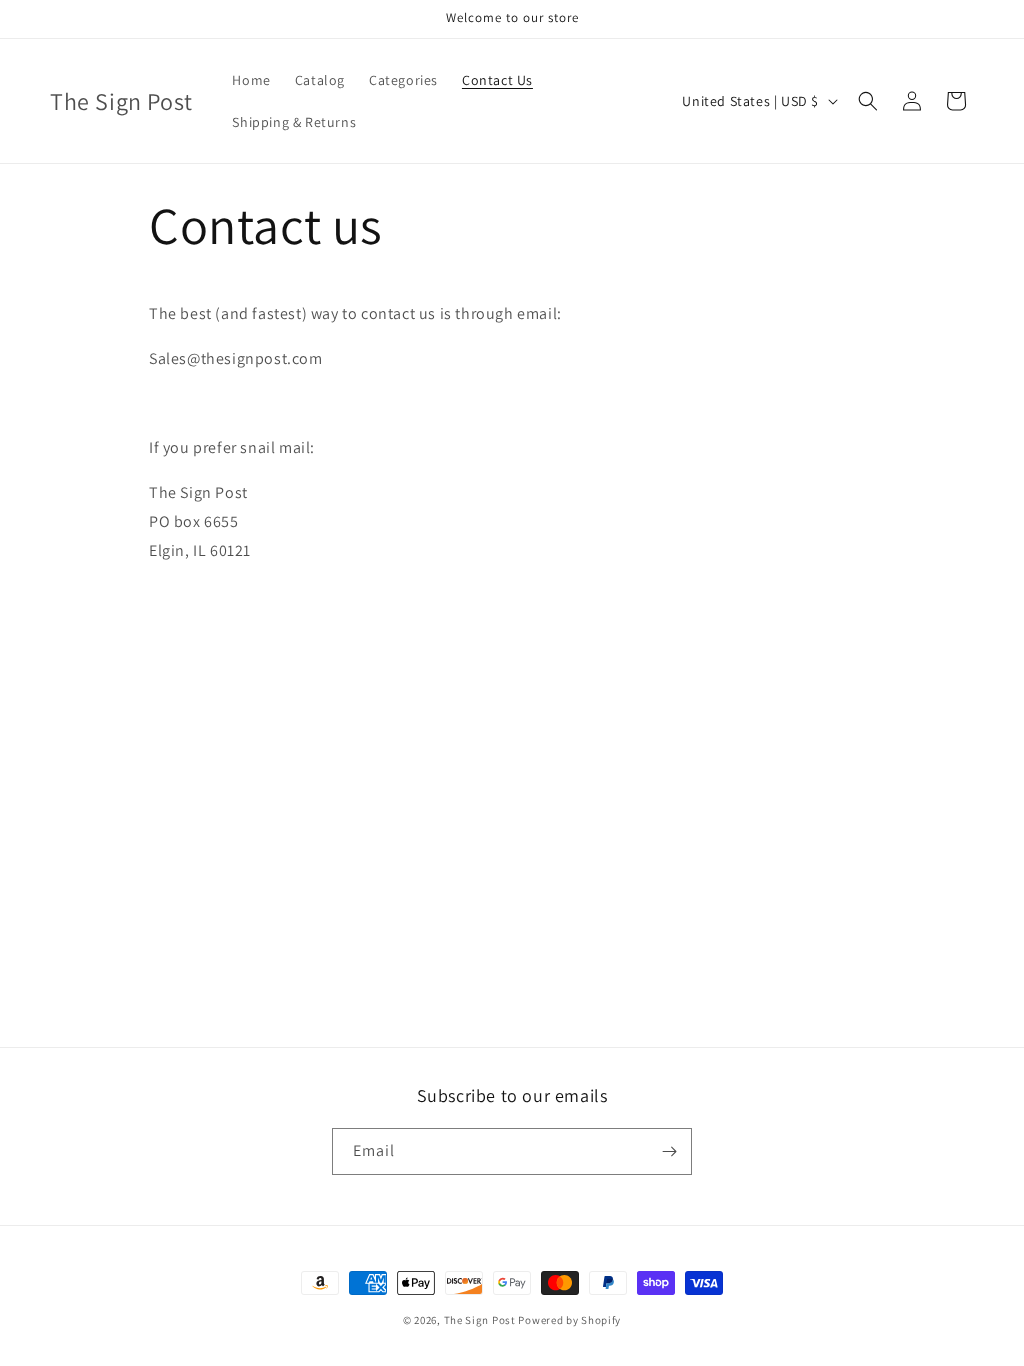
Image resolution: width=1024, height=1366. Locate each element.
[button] (868, 101)
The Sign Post (480, 1320)
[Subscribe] (669, 1151)
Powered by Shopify (569, 1320)
